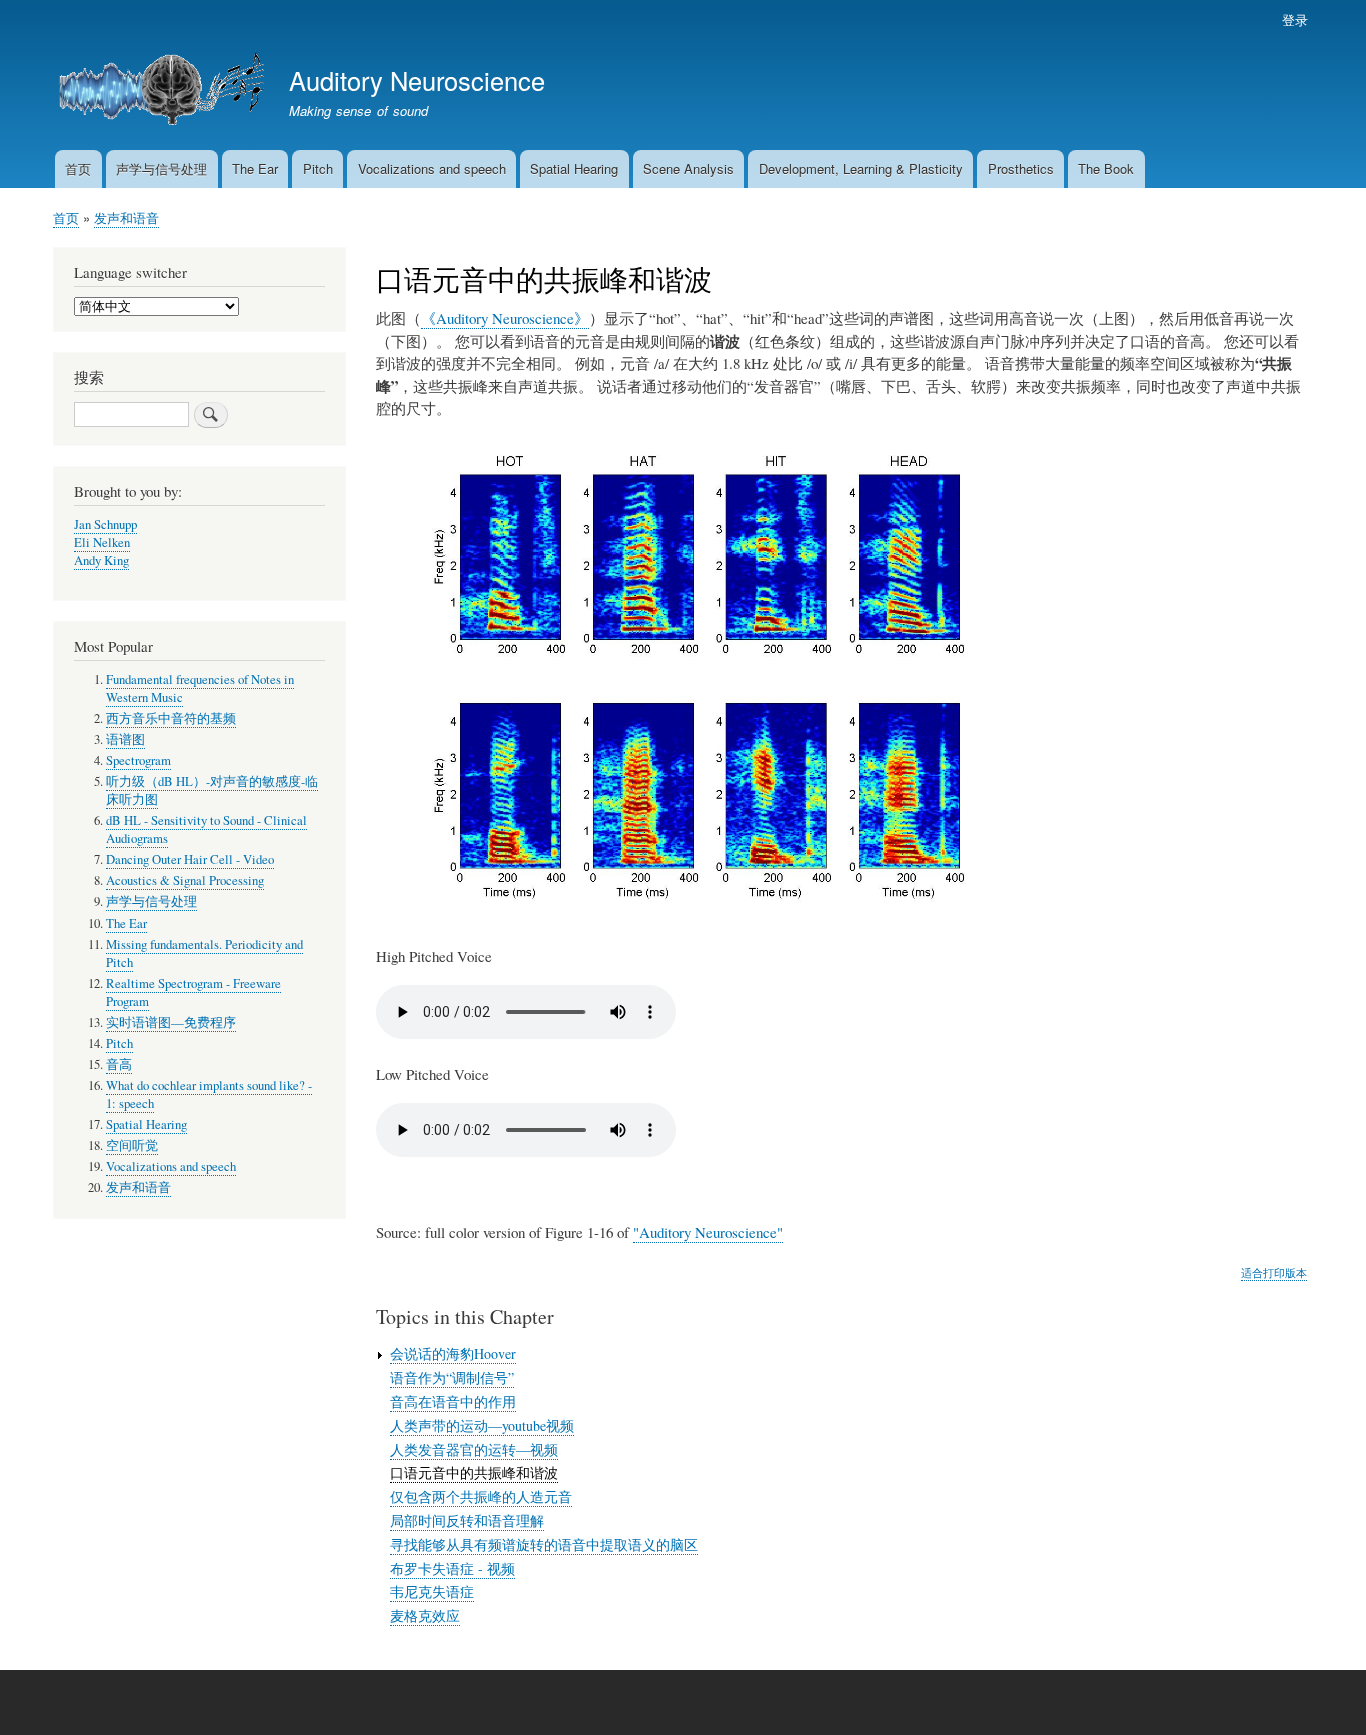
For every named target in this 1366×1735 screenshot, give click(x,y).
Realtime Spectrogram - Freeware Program (193, 992)
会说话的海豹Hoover (453, 1353)
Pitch (318, 168)
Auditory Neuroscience (417, 80)
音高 (119, 1064)
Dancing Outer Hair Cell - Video (190, 859)
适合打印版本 (1274, 1272)
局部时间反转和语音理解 (467, 1520)
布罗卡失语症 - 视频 (452, 1568)
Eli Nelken (102, 542)
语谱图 (125, 739)
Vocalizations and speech (432, 168)
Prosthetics (1021, 168)
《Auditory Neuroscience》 (505, 318)
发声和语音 (126, 217)
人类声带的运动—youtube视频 (482, 1425)
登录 (1295, 19)
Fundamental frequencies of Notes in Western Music (200, 688)
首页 (78, 168)
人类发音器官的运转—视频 (474, 1449)
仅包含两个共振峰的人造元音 (481, 1496)
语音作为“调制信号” (452, 1377)
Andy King (101, 560)
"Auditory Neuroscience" (708, 1232)
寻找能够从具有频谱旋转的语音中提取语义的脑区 (544, 1544)
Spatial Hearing (574, 168)
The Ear (255, 168)
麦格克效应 (425, 1615)
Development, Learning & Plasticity (861, 168)
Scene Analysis (688, 168)
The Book (1106, 168)
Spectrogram (138, 760)
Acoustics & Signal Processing (185, 880)
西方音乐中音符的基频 (171, 718)
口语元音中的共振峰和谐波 (474, 1472)
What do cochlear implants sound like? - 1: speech (209, 1094)
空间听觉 (132, 1145)
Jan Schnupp (105, 524)
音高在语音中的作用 (453, 1401)
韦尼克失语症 (432, 1591)
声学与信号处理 (161, 168)
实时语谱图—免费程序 (171, 1022)
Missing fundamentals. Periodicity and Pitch (204, 953)
